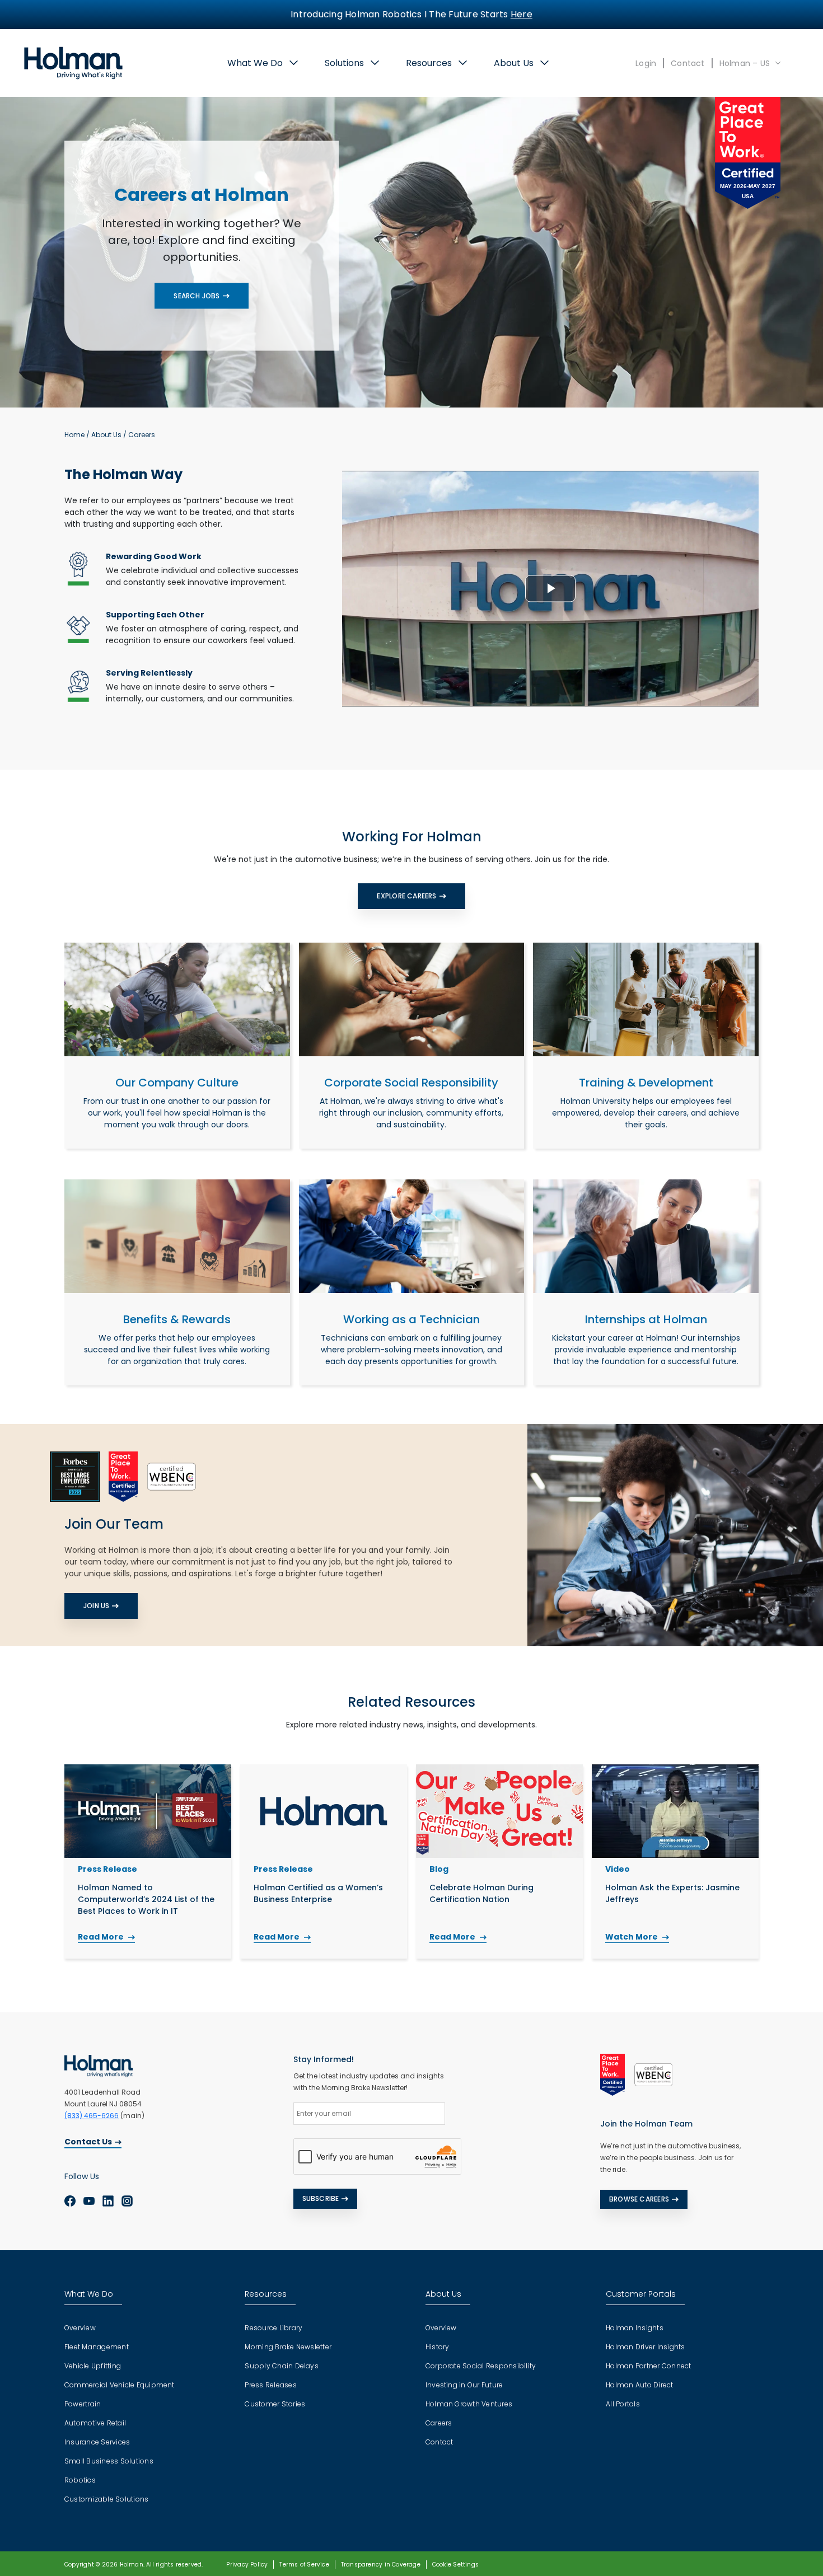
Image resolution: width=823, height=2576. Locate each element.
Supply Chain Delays (282, 2366)
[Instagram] (127, 2200)
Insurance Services (97, 2442)
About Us (514, 63)
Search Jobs (197, 295)
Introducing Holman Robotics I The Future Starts (411, 14)
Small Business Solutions (109, 2461)
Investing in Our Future (464, 2385)
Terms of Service (304, 2565)
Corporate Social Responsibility (481, 2366)
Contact (688, 63)
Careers (439, 2423)
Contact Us (88, 2142)
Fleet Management (97, 2347)
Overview (80, 2328)
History (438, 2347)
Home (74, 435)
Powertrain (83, 2404)
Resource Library (273, 2328)
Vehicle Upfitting (93, 2366)
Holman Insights (635, 2328)
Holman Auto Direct (639, 2385)
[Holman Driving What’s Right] (73, 62)
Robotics (80, 2480)
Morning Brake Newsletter (288, 2347)
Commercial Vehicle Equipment (120, 2385)
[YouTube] (89, 2200)
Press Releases (270, 2385)
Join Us (96, 1606)
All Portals (623, 2404)
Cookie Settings (455, 2565)
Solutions (344, 63)
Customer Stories (275, 2404)
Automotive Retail (95, 2423)
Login (646, 63)
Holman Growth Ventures (469, 2404)
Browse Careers (639, 2199)
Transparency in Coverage (381, 2565)
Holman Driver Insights (645, 2347)
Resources (429, 63)
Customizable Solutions (106, 2499)
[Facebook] (70, 2200)
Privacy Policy (247, 2565)
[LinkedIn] (108, 2200)
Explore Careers (406, 896)
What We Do (255, 63)
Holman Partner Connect (648, 2366)
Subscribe (321, 2198)
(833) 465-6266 (92, 2116)
